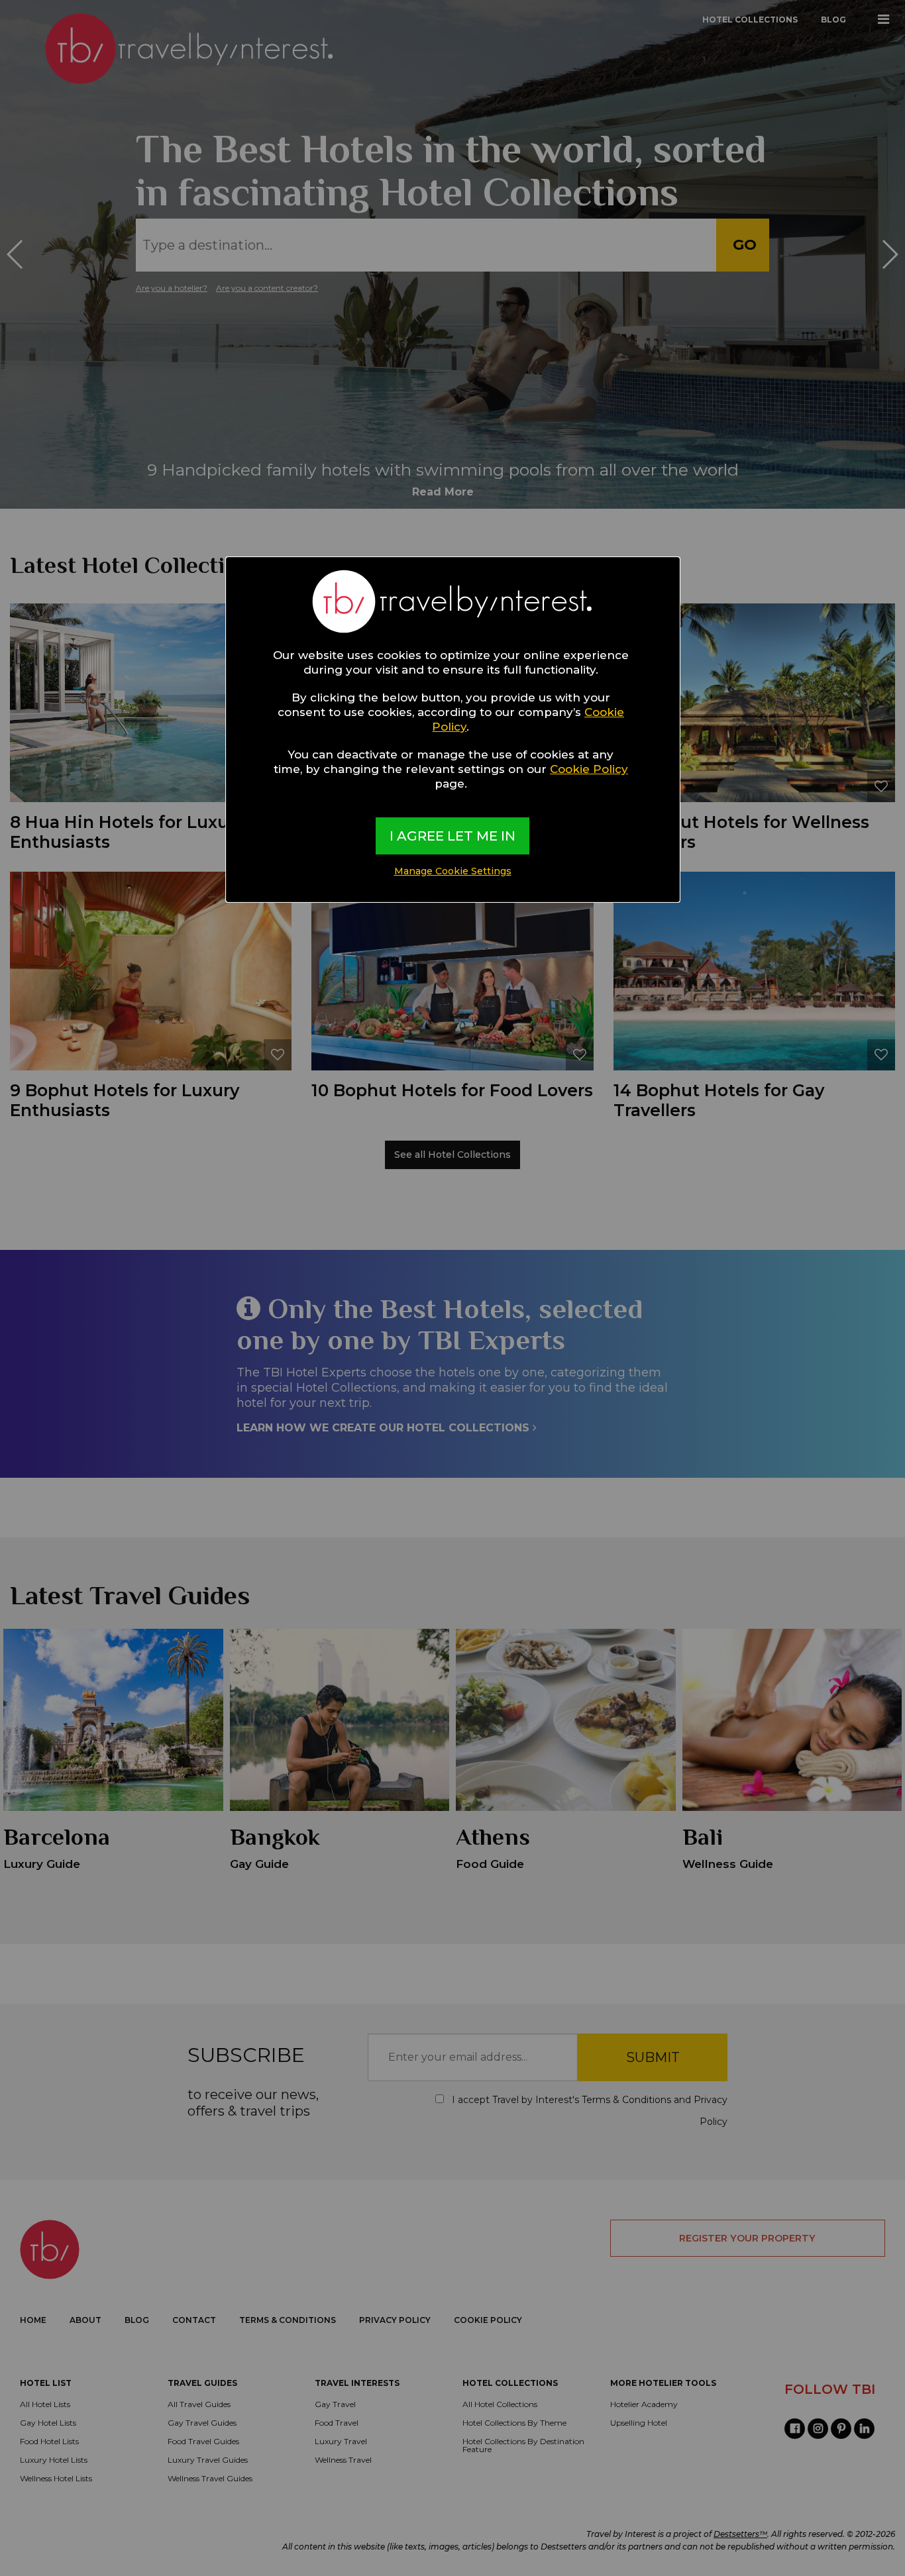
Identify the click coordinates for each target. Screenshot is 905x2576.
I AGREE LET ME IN (452, 836)
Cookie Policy (589, 769)
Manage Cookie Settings (453, 871)
